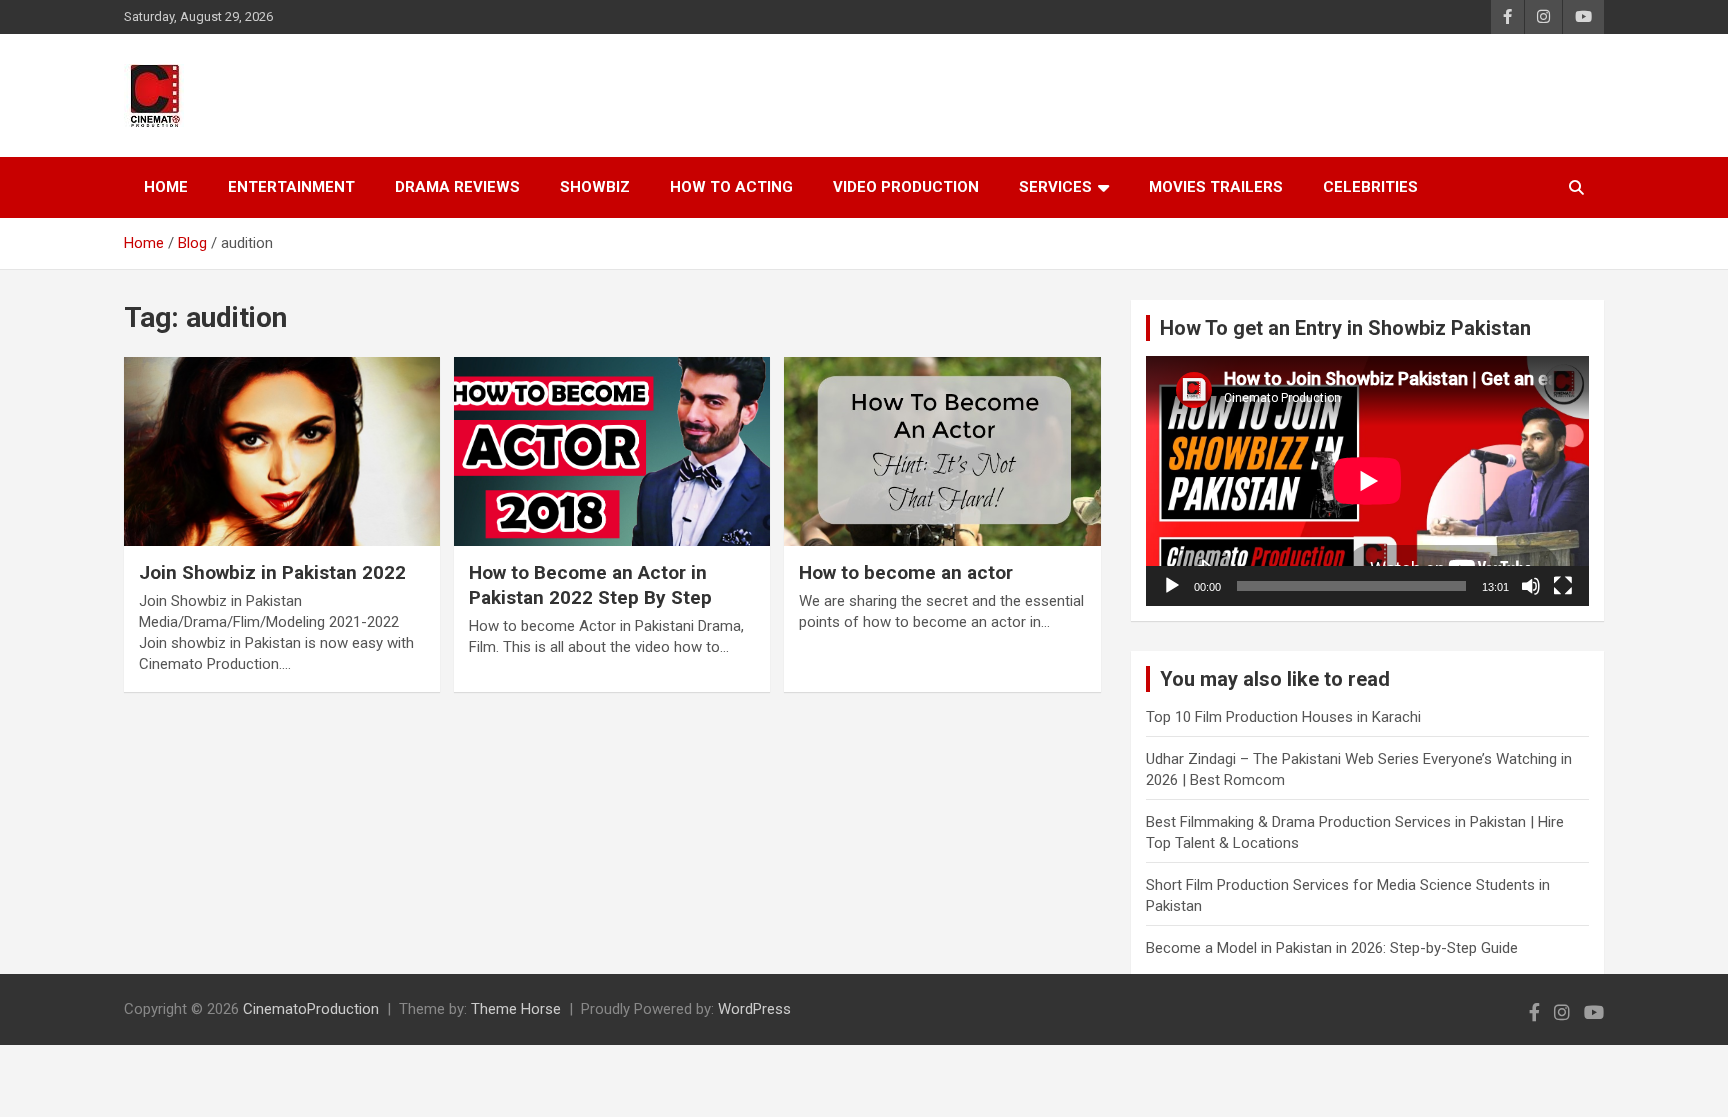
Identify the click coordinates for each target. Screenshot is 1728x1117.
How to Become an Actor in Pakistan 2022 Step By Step (590, 585)
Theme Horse (516, 1009)
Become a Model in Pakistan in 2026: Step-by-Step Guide (1332, 948)
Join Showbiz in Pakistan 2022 (272, 572)
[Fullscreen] (1563, 586)
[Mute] (1531, 586)
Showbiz (595, 187)
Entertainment (291, 187)
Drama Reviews (457, 187)
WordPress (754, 1009)
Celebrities (1370, 187)
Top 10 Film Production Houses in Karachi (1283, 717)
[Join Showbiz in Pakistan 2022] (282, 451)
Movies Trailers (1216, 187)
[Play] (1172, 586)
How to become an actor (906, 572)
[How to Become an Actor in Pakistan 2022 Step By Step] (612, 451)
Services (1055, 187)
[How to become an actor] (942, 451)
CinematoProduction (311, 1009)
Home (166, 187)
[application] (1367, 480)
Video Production (906, 187)
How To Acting (731, 187)
